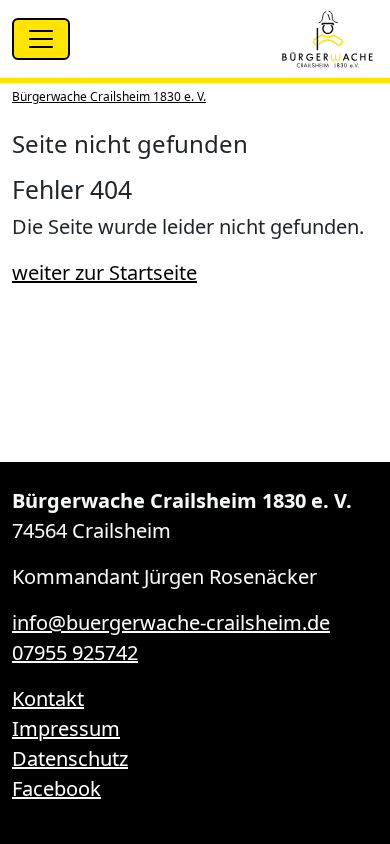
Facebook (56, 788)
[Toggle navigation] (41, 39)
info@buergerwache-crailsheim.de (171, 622)
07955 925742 (75, 652)
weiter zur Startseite (104, 272)
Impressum (66, 728)
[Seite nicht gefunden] (328, 39)
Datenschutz (70, 758)
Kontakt (48, 698)
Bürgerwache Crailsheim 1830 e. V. (109, 96)
